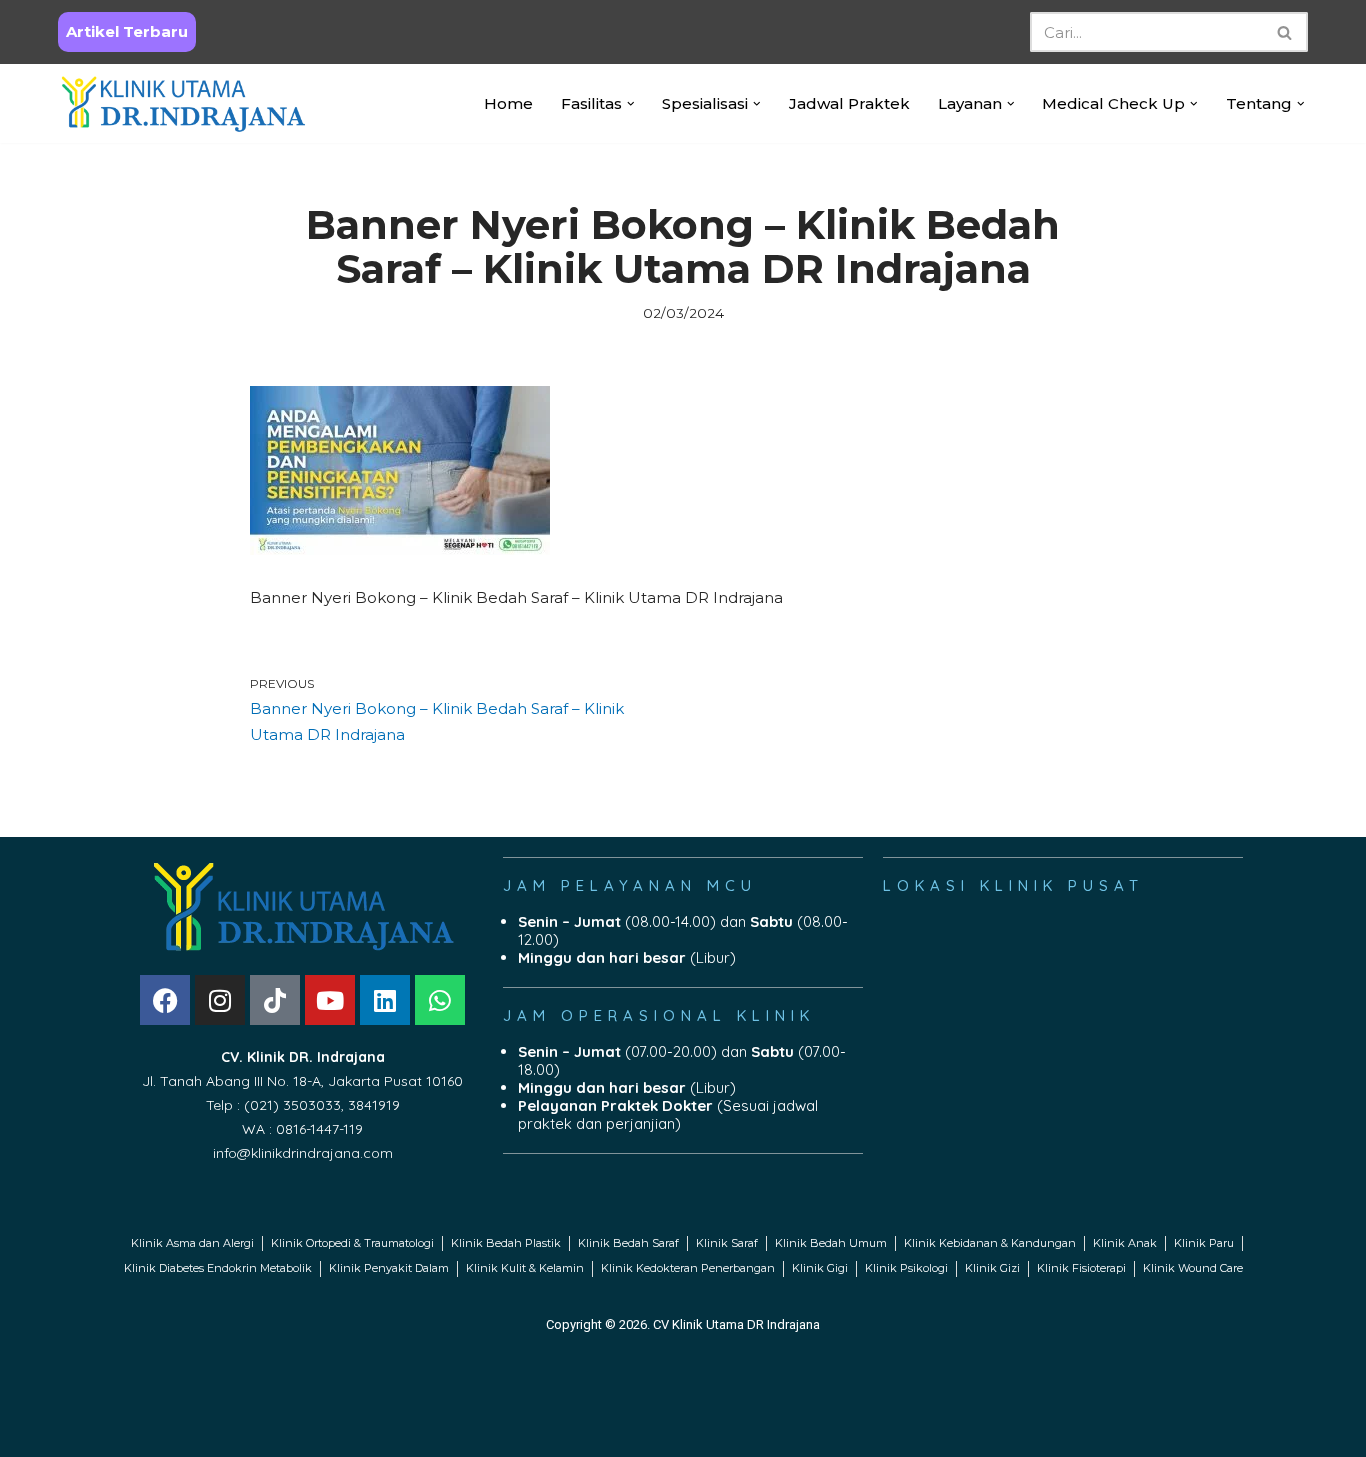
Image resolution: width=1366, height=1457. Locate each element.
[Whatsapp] (440, 1000)
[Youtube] (330, 1000)
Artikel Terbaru (127, 31)
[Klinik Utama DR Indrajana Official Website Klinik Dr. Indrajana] (183, 103)
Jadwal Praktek (849, 103)
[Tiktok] (275, 1000)
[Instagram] (220, 1000)
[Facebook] (165, 1000)
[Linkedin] (385, 1000)
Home (508, 103)
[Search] (1285, 32)
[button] (631, 104)
